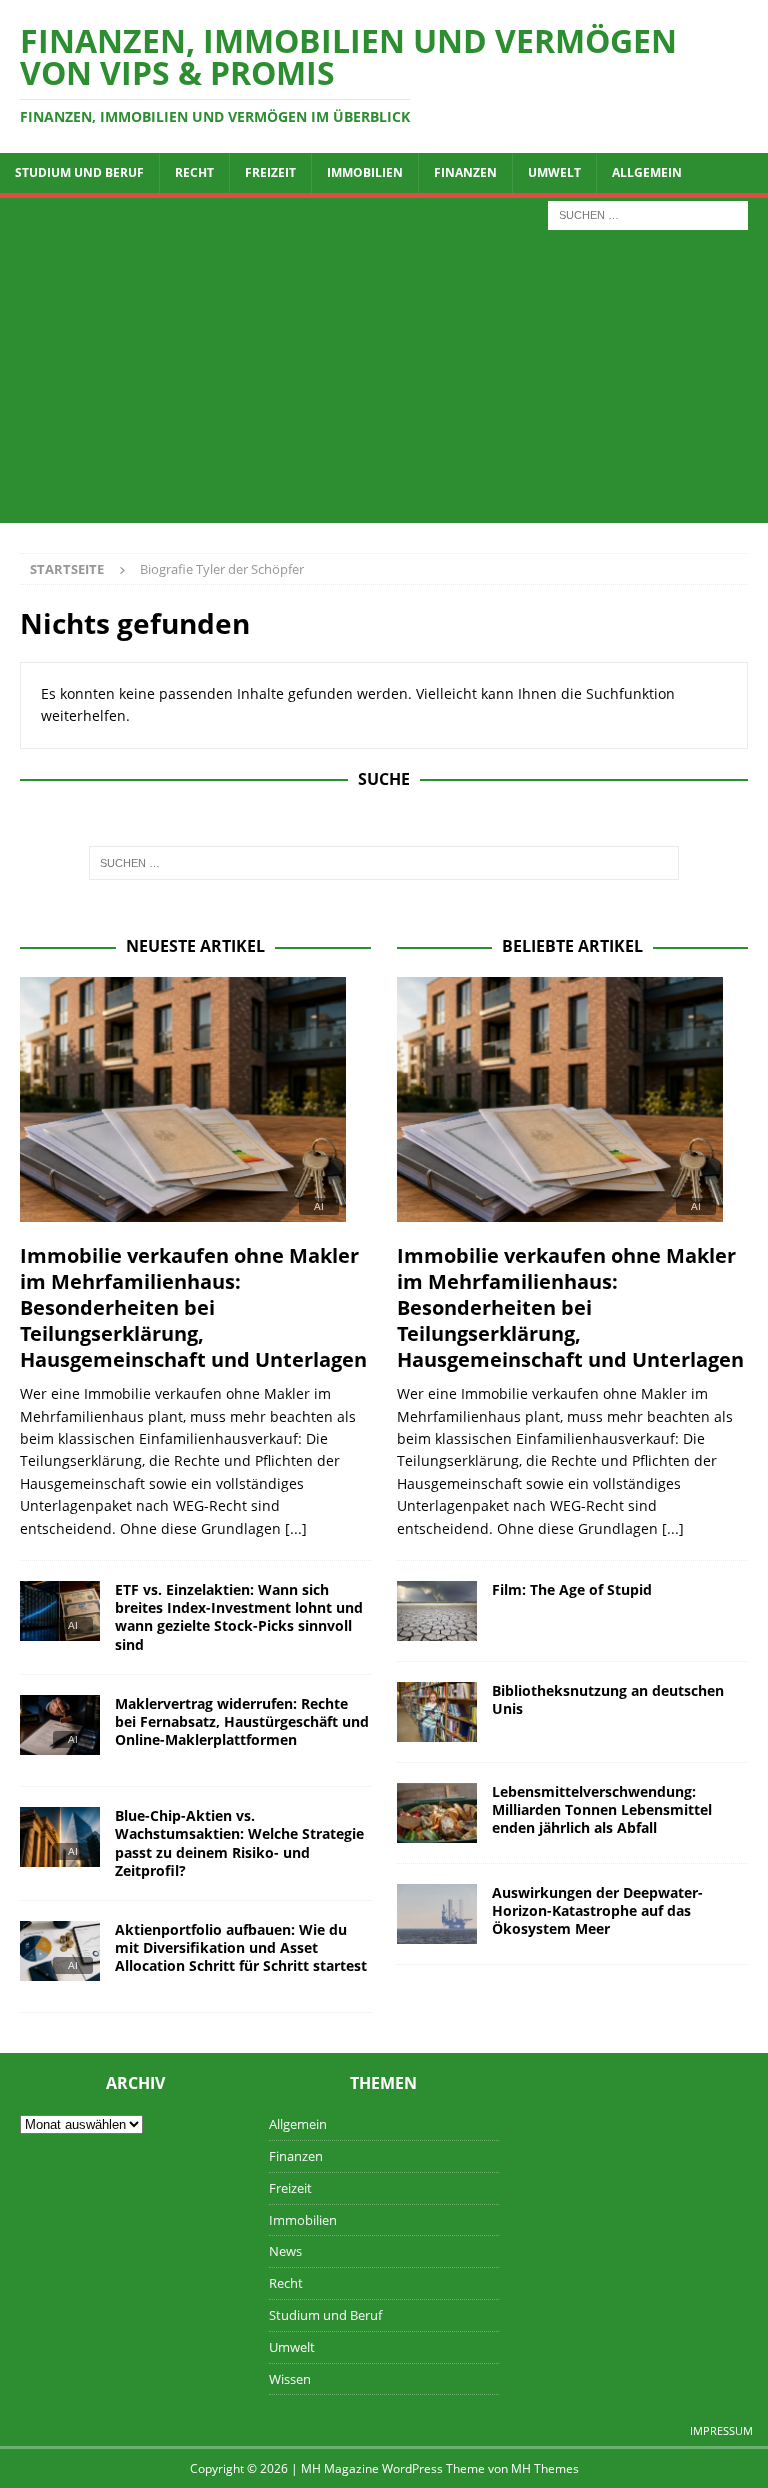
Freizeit (270, 172)
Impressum (721, 2430)
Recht (194, 172)
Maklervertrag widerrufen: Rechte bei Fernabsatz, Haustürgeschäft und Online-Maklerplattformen (242, 1721)
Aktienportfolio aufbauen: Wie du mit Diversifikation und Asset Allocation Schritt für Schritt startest (241, 1947)
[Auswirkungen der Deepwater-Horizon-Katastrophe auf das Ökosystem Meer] (437, 1914)
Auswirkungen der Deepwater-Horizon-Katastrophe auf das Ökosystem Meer (597, 1910)
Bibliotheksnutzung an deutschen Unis (608, 1699)
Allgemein (647, 172)
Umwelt (554, 172)
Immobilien (365, 172)
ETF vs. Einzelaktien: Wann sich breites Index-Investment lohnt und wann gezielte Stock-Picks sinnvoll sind (239, 1617)
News (285, 2251)
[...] (296, 1528)
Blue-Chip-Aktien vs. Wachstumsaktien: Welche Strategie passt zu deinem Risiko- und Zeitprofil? (239, 1843)
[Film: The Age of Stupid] (437, 1611)
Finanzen (465, 172)
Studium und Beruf (79, 172)
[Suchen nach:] (648, 213)
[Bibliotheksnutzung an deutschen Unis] (437, 1712)
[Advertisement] (384, 383)
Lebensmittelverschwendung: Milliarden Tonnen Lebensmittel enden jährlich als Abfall (602, 1809)
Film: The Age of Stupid (572, 1589)
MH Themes (545, 2468)
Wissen (290, 2379)
